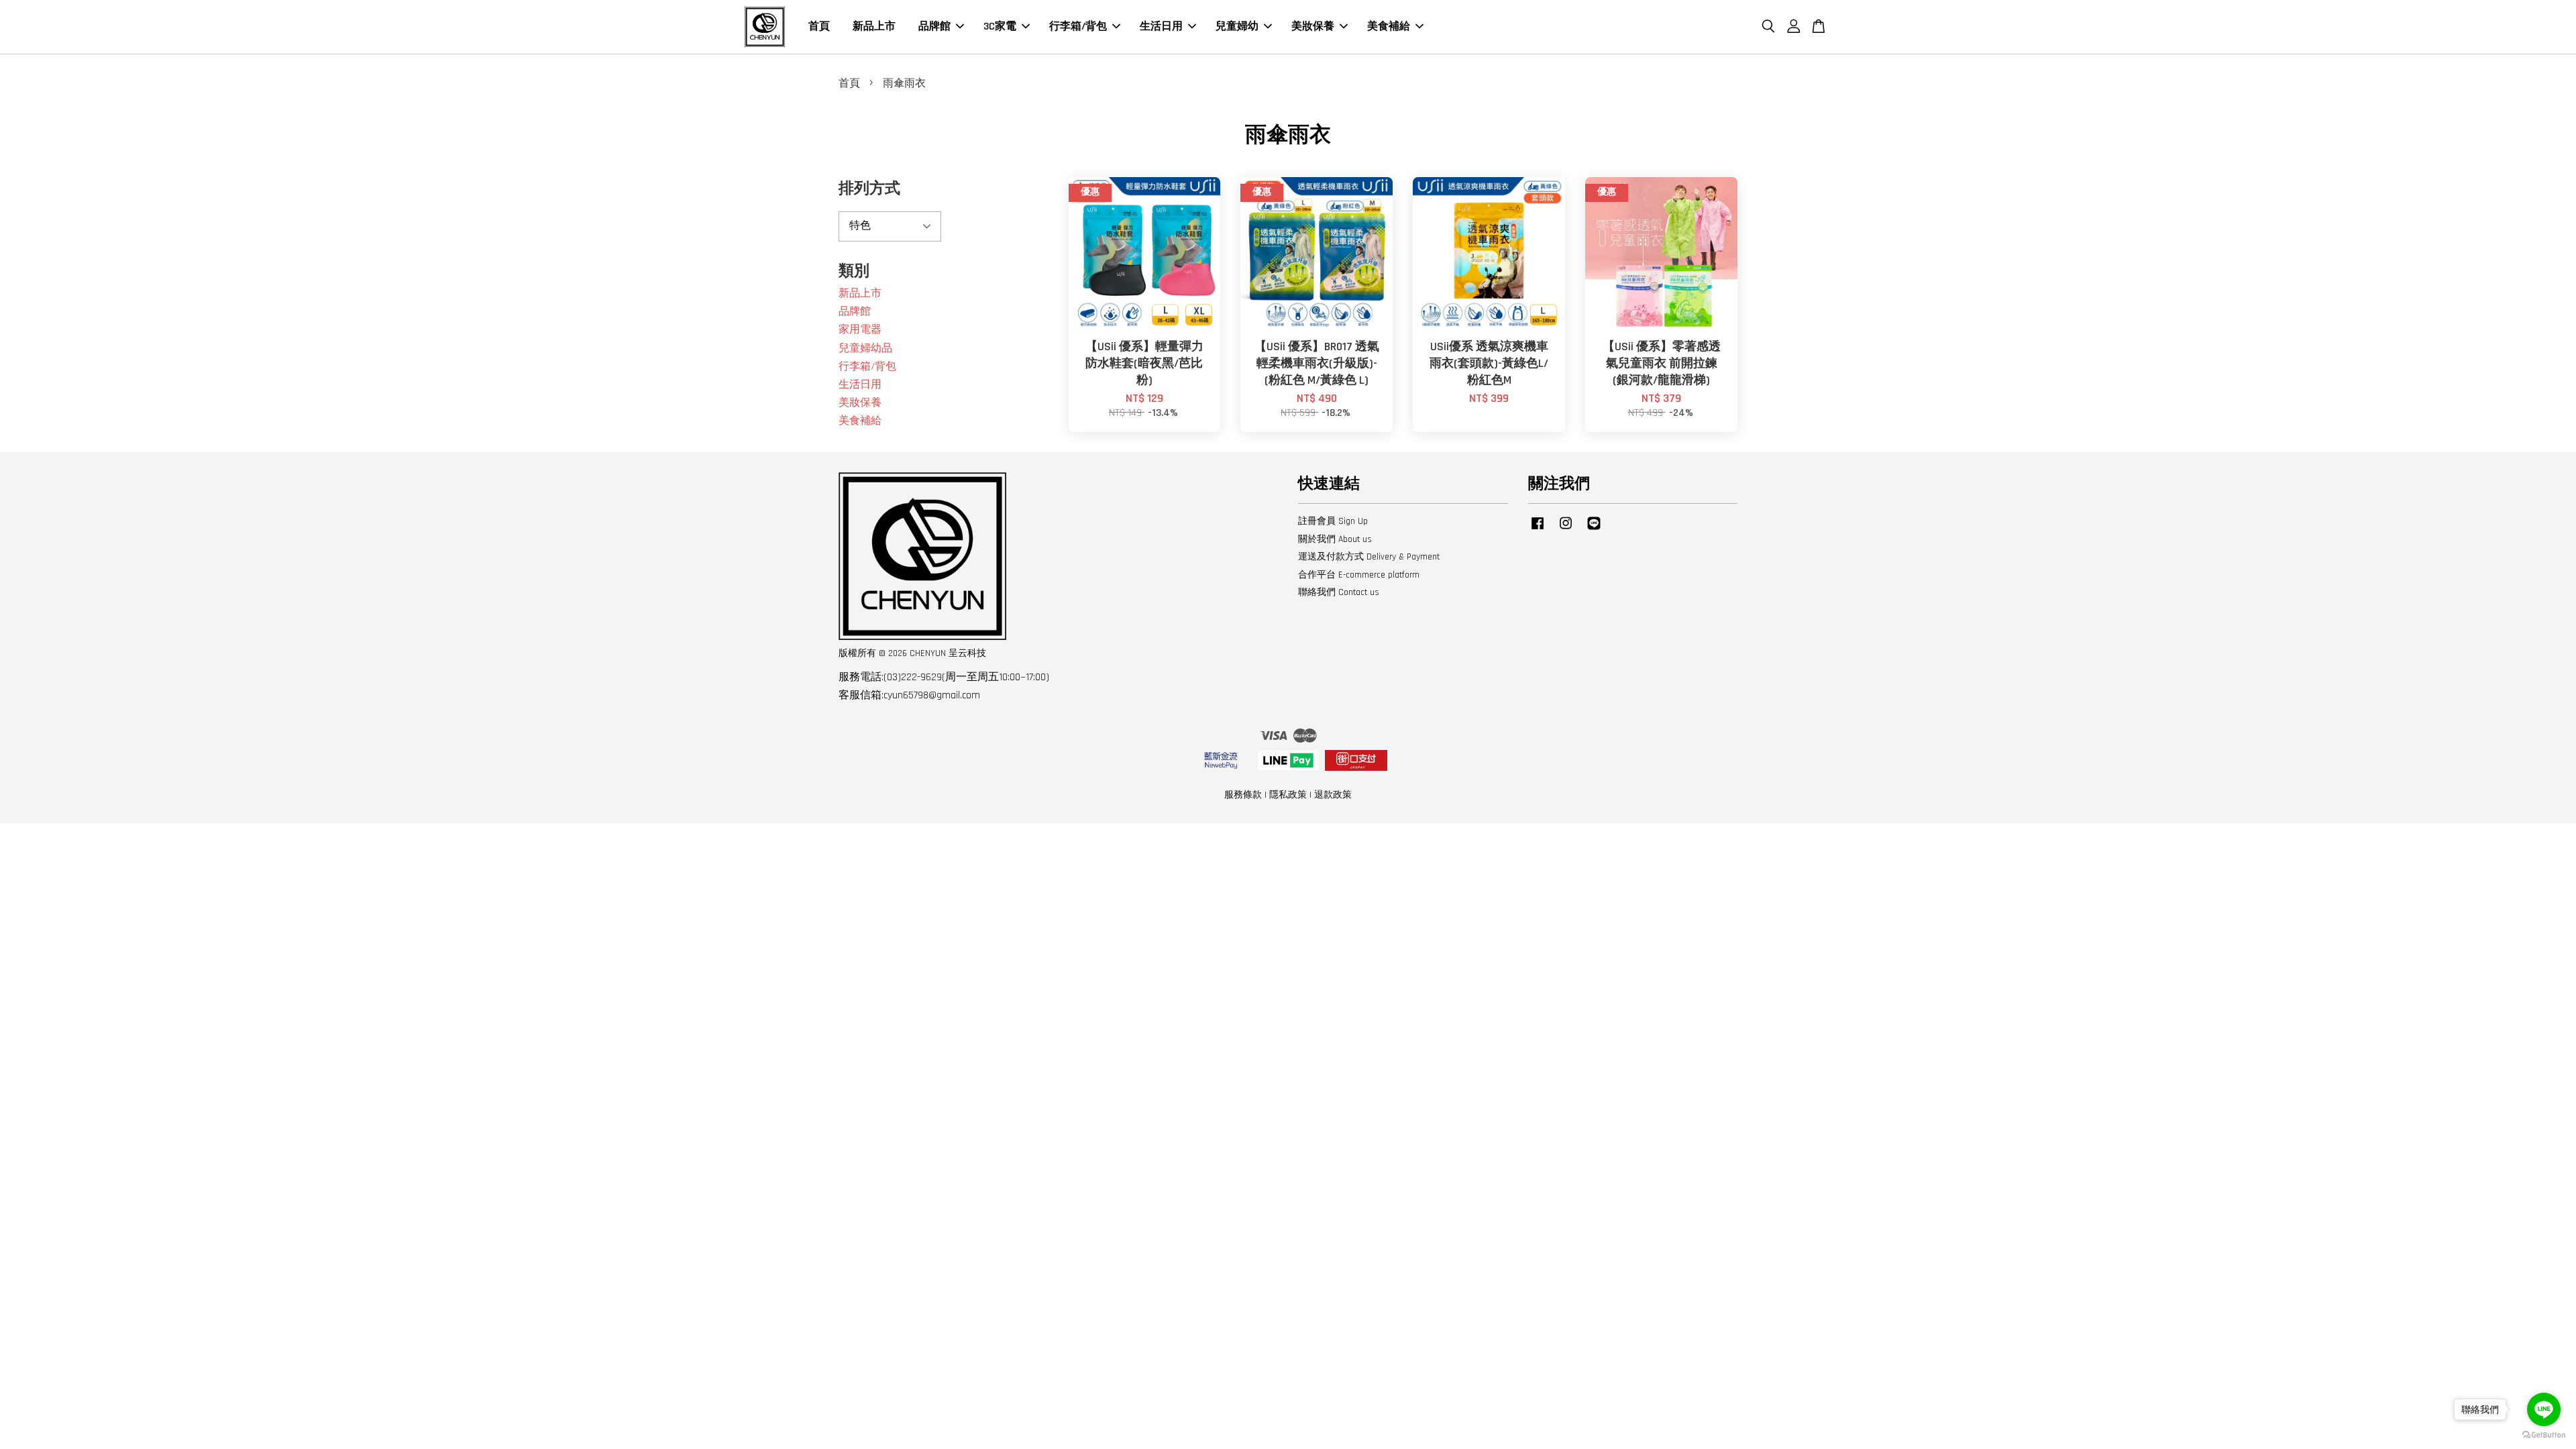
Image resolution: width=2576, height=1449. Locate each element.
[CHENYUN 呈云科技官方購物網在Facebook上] (1538, 530)
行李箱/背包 (1078, 26)
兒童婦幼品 (865, 348)
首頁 (819, 26)
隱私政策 (1288, 795)
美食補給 (1389, 26)
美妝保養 (1313, 26)
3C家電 (1000, 26)
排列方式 (869, 189)
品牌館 (934, 26)
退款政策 (1333, 795)
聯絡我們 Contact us (1339, 592)
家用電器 (860, 330)
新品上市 (874, 26)
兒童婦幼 (1237, 26)
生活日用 (1161, 26)
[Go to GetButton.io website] (2544, 1435)
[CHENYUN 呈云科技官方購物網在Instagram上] (1566, 530)
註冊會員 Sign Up (1333, 521)
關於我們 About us (1335, 539)
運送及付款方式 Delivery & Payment (1369, 557)
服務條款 (1243, 795)
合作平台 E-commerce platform (1359, 575)
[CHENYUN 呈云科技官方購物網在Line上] (1594, 530)
